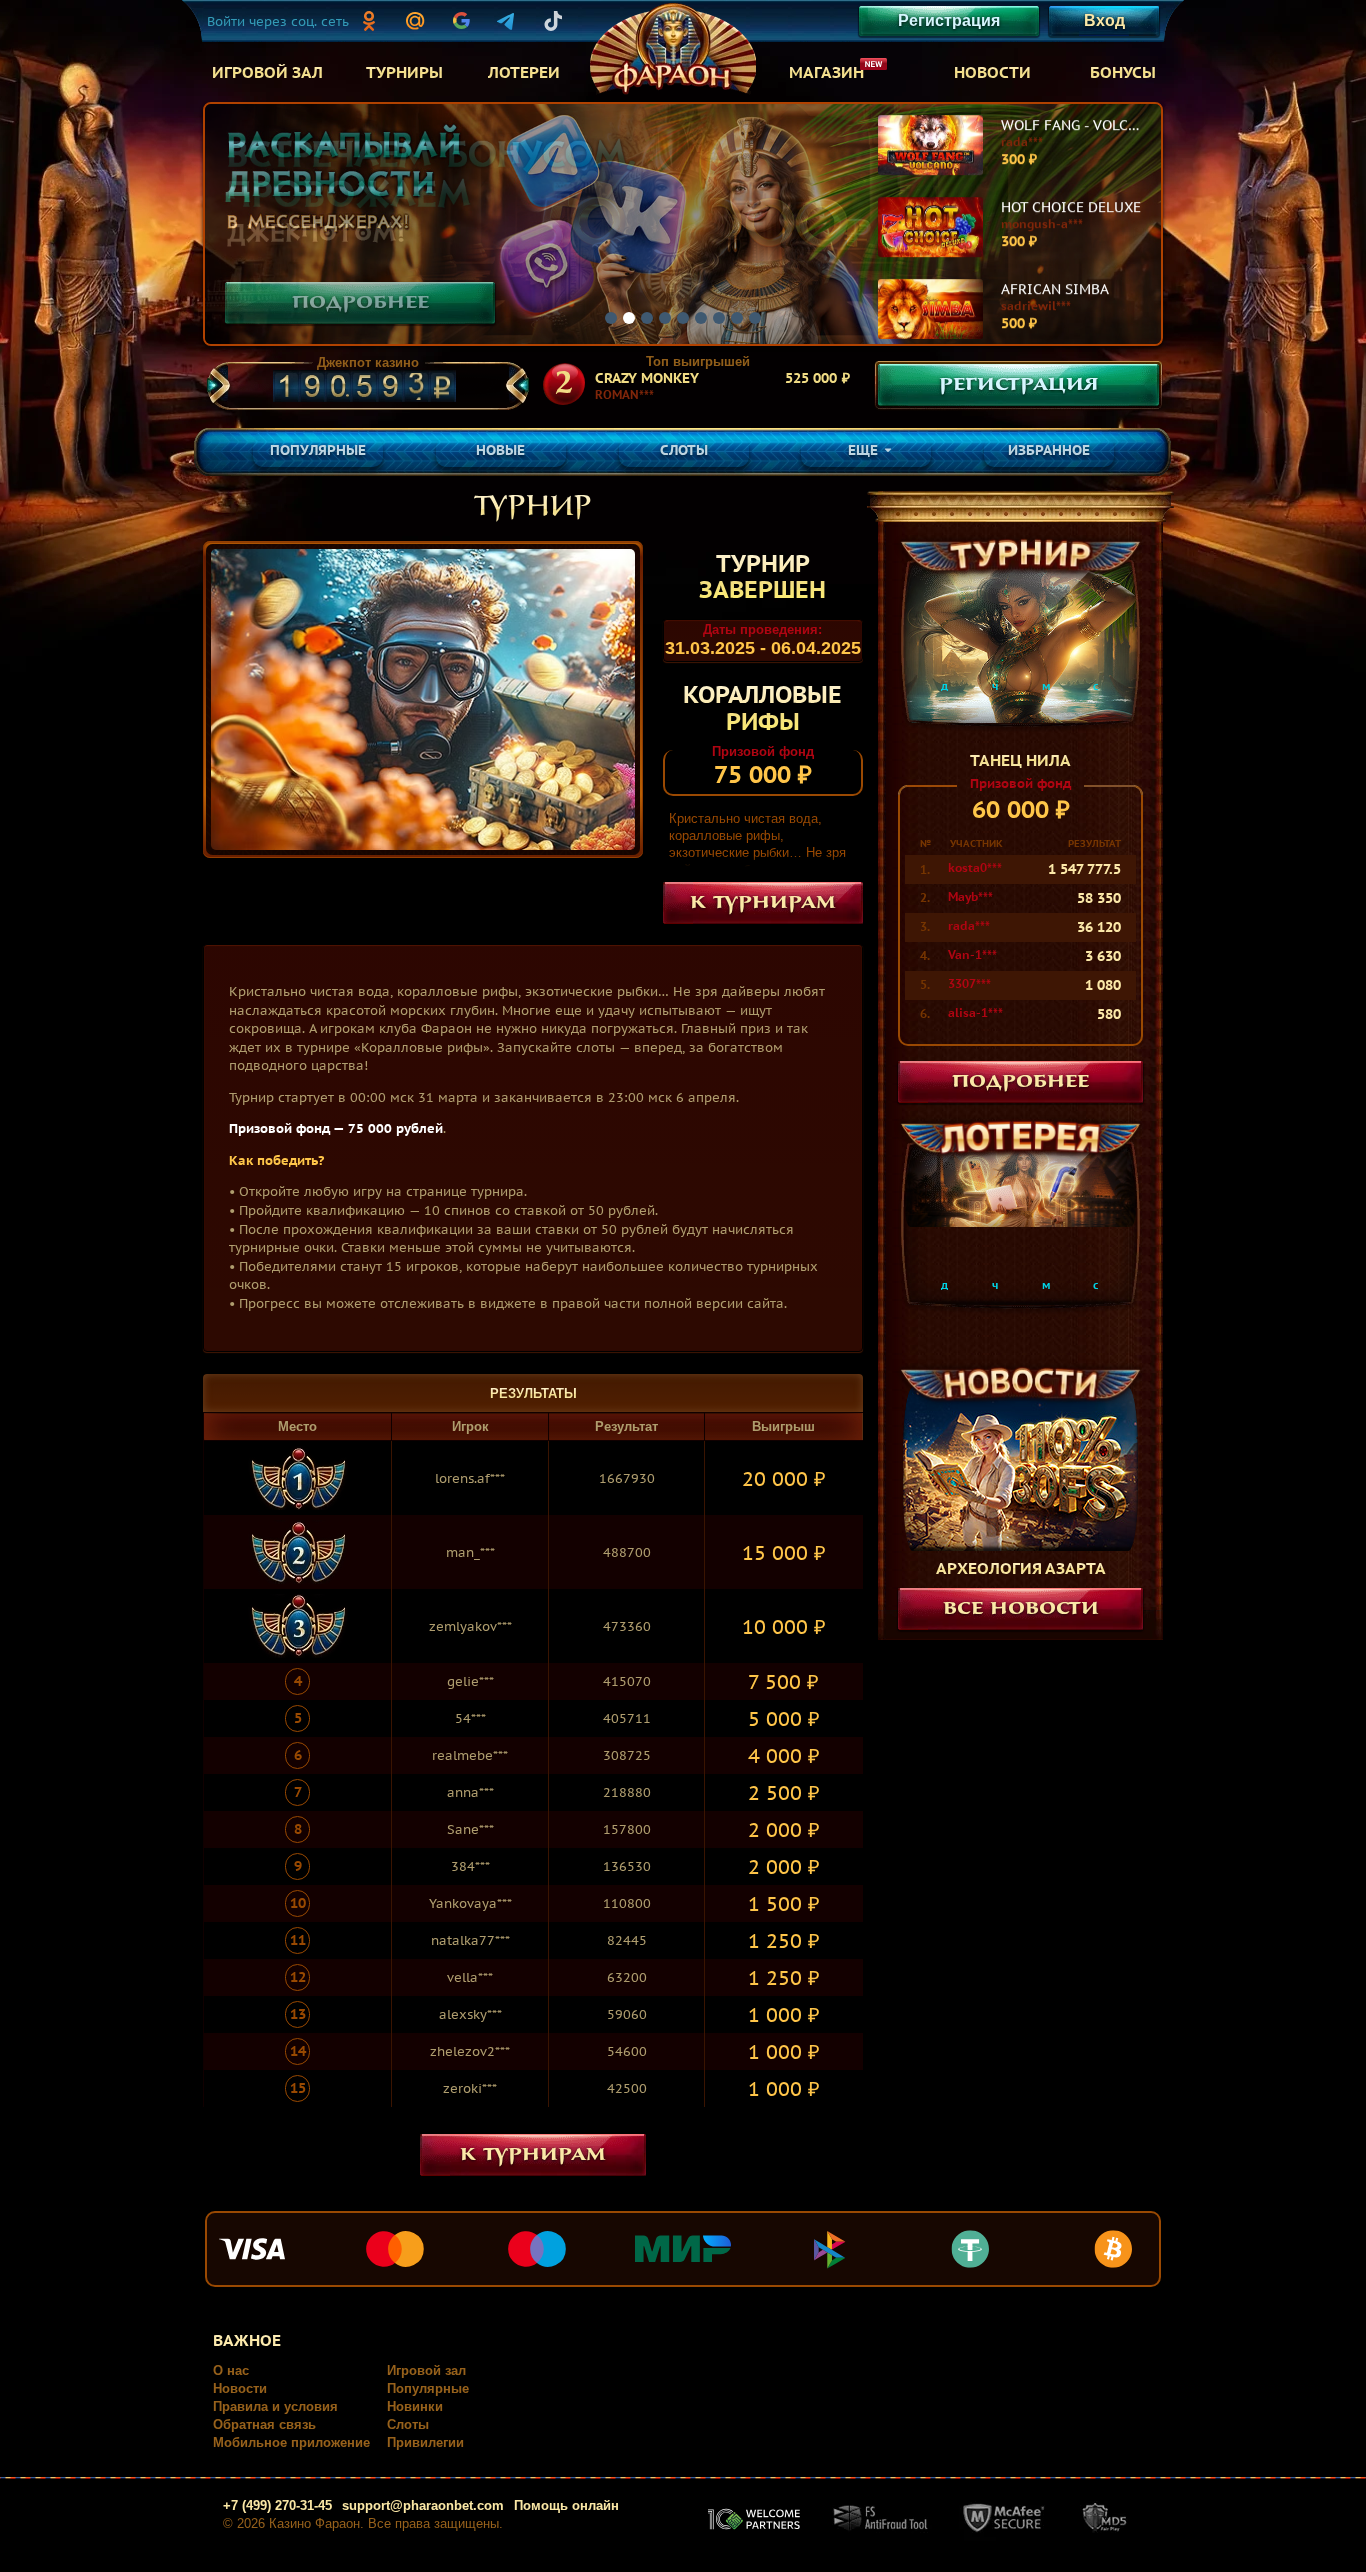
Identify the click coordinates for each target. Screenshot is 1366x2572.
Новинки (415, 2406)
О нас (231, 2370)
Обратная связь (264, 2424)
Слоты (408, 2424)
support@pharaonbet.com (423, 2505)
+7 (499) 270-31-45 (277, 2505)
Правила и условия (275, 2406)
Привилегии (425, 2442)
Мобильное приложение (291, 2442)
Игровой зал (426, 2370)
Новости (240, 2388)
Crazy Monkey (647, 378)
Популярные (428, 2388)
